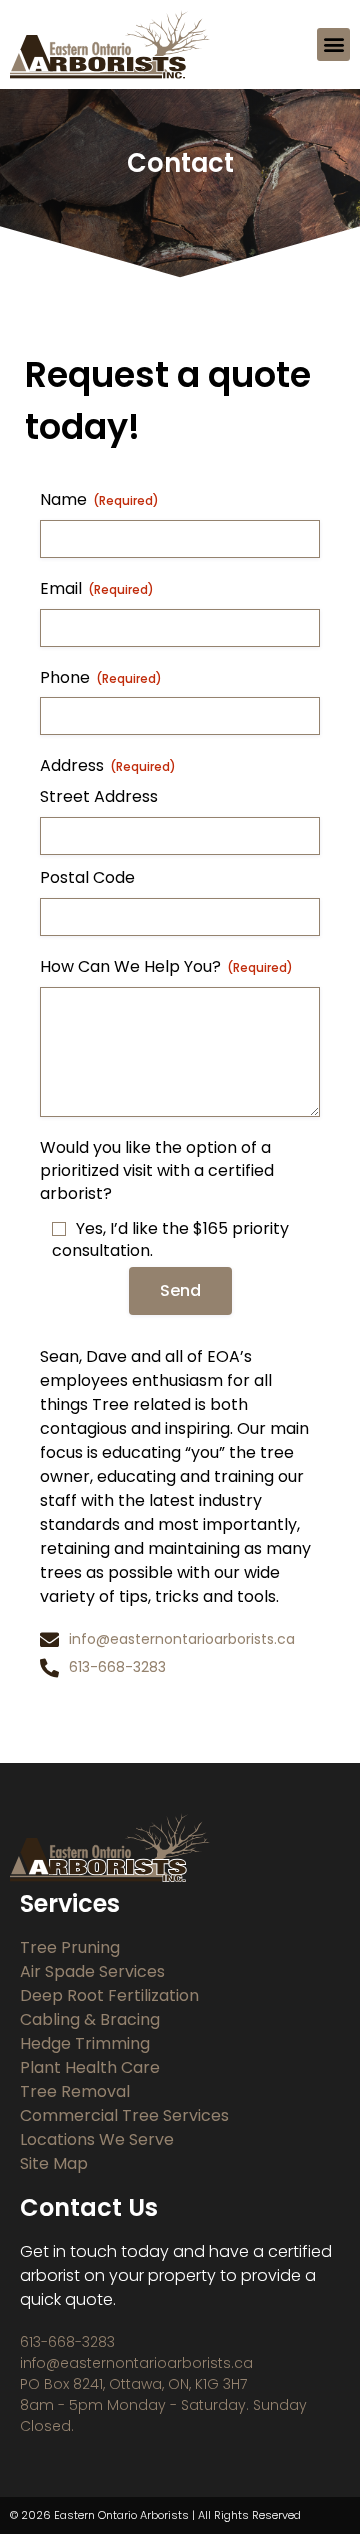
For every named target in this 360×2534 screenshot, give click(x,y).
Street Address (99, 797)
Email (97, 589)
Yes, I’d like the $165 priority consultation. (170, 1240)
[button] (333, 44)
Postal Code (87, 878)
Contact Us (89, 2207)
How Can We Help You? (166, 967)
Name (99, 500)
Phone (101, 678)
